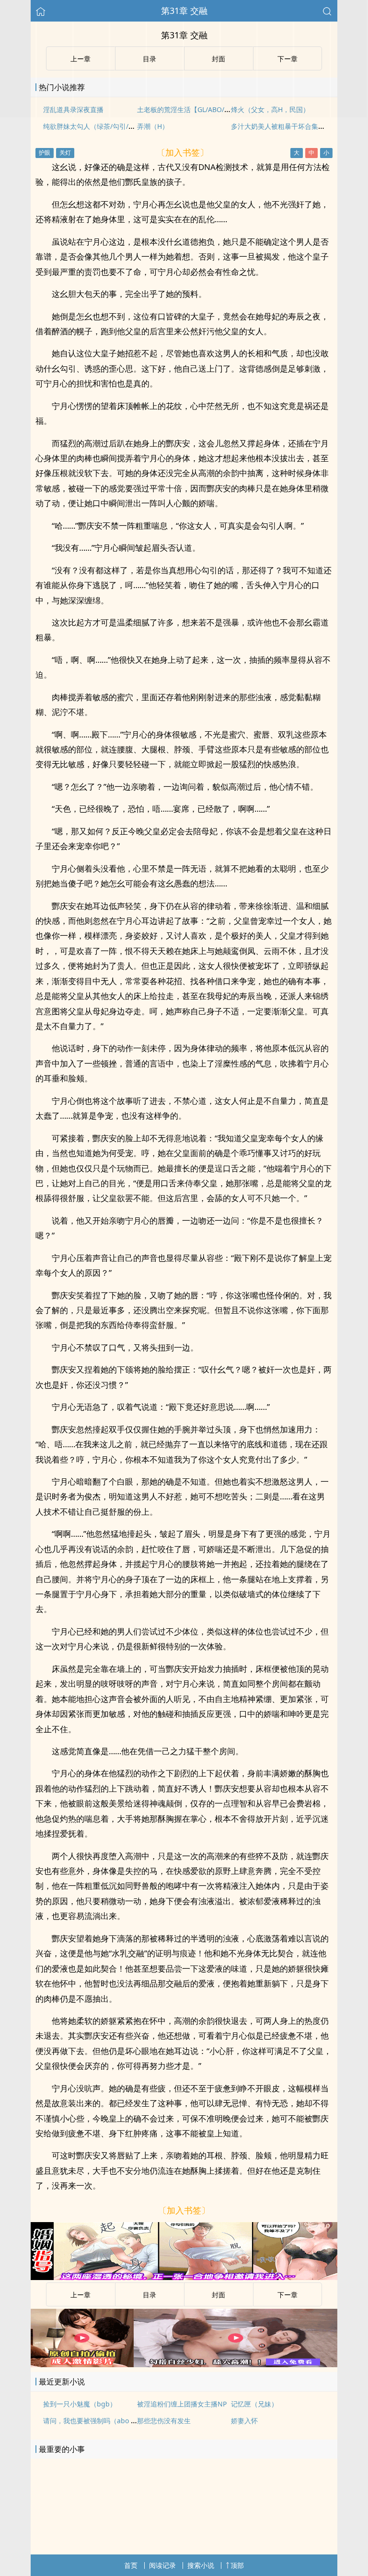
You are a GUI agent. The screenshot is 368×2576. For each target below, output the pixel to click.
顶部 (237, 2565)
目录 (149, 2295)
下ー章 (287, 2295)
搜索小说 (201, 2565)
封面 (218, 2295)
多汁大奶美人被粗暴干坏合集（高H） (287, 126)
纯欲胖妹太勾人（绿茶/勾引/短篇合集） (103, 126)
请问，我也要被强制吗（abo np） (95, 2421)
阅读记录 (162, 2565)
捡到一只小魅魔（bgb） (80, 2404)
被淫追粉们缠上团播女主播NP (182, 2404)
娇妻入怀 (244, 2421)
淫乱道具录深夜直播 (73, 109)
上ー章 (80, 2295)
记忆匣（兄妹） (254, 2404)
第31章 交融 (184, 11)
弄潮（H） (153, 126)
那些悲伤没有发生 (164, 2421)
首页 (131, 2565)
